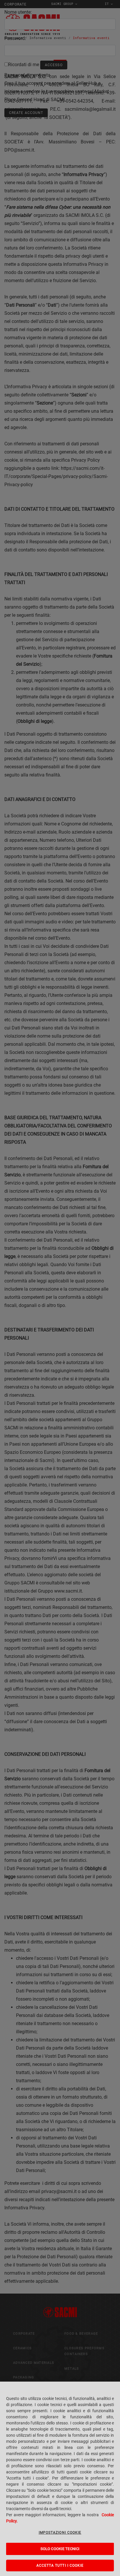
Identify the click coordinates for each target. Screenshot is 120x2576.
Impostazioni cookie (60, 2533)
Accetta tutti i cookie (60, 2566)
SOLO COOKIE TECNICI (60, 2549)
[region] (60, 2479)
